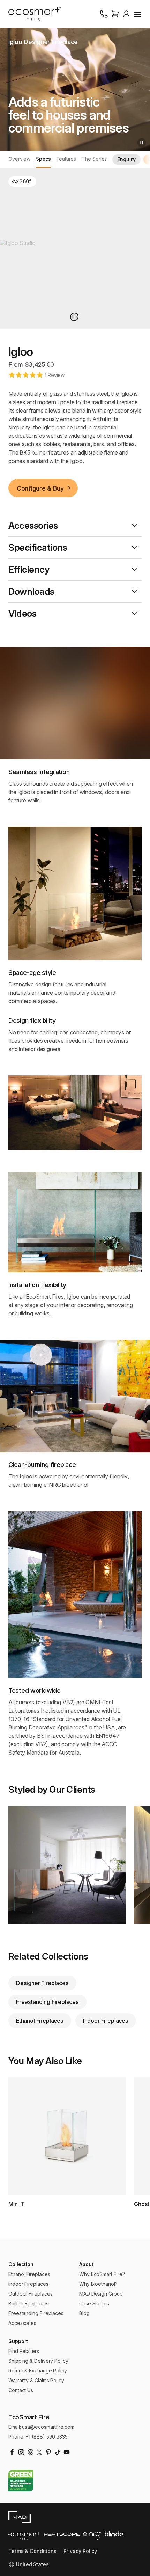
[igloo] (74, 317)
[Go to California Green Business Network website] (21, 2481)
